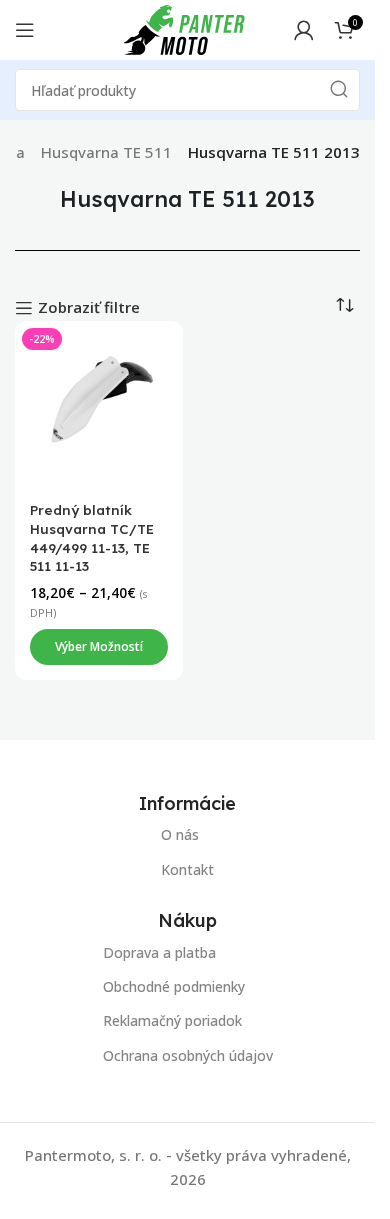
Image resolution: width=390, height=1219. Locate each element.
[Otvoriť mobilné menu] (25, 30)
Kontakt (187, 869)
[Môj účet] (304, 30)
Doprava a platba (159, 952)
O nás (180, 834)
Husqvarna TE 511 (106, 152)
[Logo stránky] (184, 28)
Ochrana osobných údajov (188, 1054)
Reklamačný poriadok (172, 1020)
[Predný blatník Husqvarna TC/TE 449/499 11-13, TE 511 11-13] (99, 405)
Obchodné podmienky (174, 986)
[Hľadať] (339, 90)
